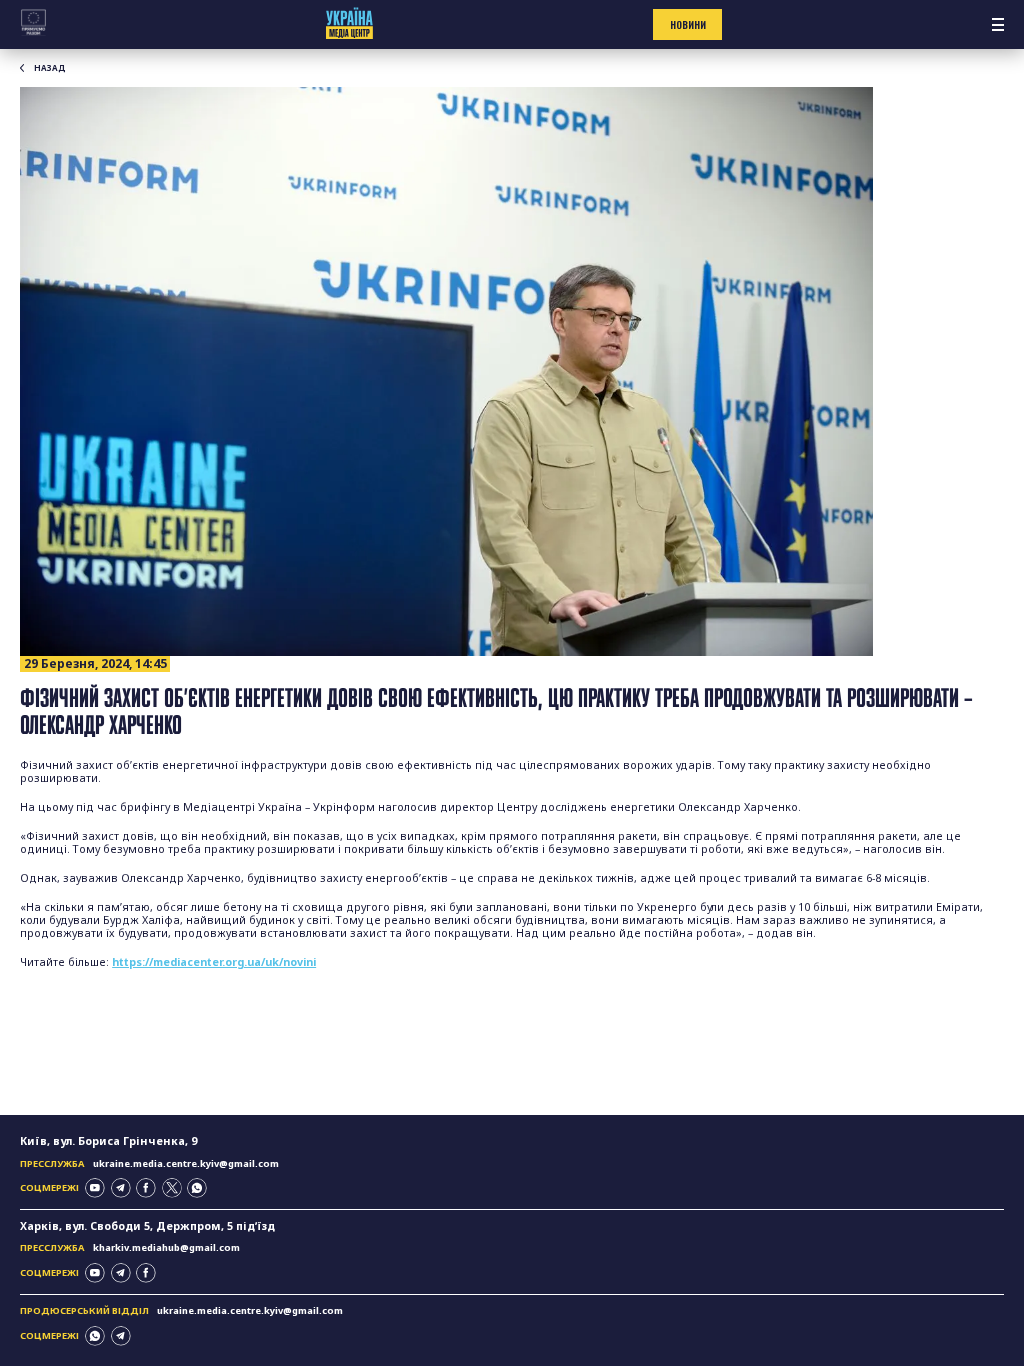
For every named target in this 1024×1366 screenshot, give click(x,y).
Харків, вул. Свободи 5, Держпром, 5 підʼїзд (147, 1226)
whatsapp (197, 1188)
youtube (95, 1188)
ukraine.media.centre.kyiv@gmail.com (186, 1163)
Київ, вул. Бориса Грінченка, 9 (108, 1141)
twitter (172, 1188)
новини (688, 25)
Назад (50, 68)
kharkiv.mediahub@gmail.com (166, 1247)
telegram (121, 1188)
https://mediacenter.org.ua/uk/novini (214, 962)
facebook (146, 1188)
